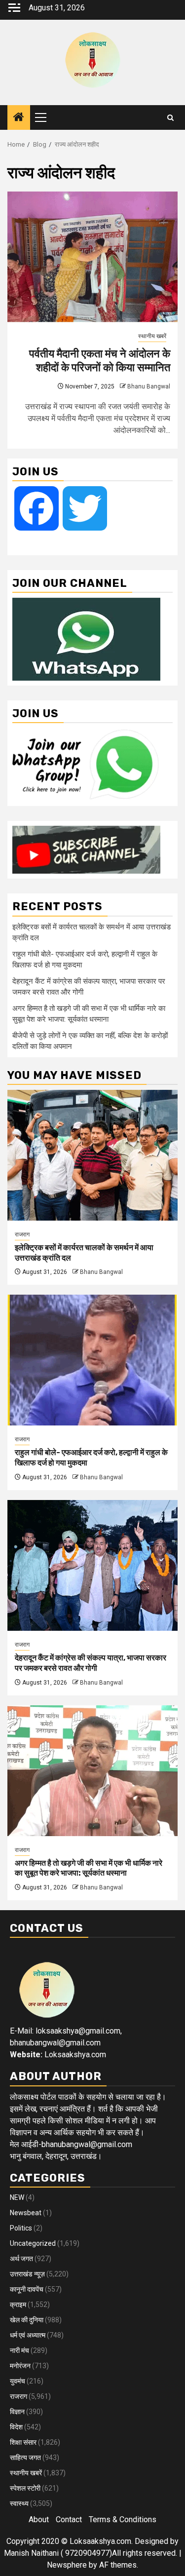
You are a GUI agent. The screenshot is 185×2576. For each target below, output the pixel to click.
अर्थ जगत (21, 2259)
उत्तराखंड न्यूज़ (27, 2274)
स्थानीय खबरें (152, 336)
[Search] (170, 118)
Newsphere (67, 2565)
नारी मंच (19, 2350)
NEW (17, 2197)
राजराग (22, 1234)
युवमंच (18, 2381)
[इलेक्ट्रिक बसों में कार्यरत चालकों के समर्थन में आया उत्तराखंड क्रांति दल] (92, 1155)
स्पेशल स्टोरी (25, 2488)
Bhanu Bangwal (149, 386)
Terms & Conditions (123, 2519)
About (39, 2519)
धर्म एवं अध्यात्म (28, 2335)
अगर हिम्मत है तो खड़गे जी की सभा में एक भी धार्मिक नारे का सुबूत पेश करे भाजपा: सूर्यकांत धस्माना (89, 1868)
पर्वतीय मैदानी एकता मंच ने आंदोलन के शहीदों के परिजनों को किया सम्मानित (100, 361)
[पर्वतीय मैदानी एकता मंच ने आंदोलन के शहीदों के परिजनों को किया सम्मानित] (92, 257)
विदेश (16, 2427)
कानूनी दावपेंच (27, 2289)
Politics (21, 2228)
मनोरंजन (20, 2366)
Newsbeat (26, 2213)
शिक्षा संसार (23, 2442)
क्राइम (18, 2305)
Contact (69, 2519)
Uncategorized (33, 2243)
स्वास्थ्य (19, 2503)
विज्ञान (17, 2412)
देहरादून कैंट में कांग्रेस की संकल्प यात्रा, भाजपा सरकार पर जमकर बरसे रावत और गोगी (91, 1663)
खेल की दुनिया (27, 2320)
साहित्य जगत (25, 2458)
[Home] (19, 118)
